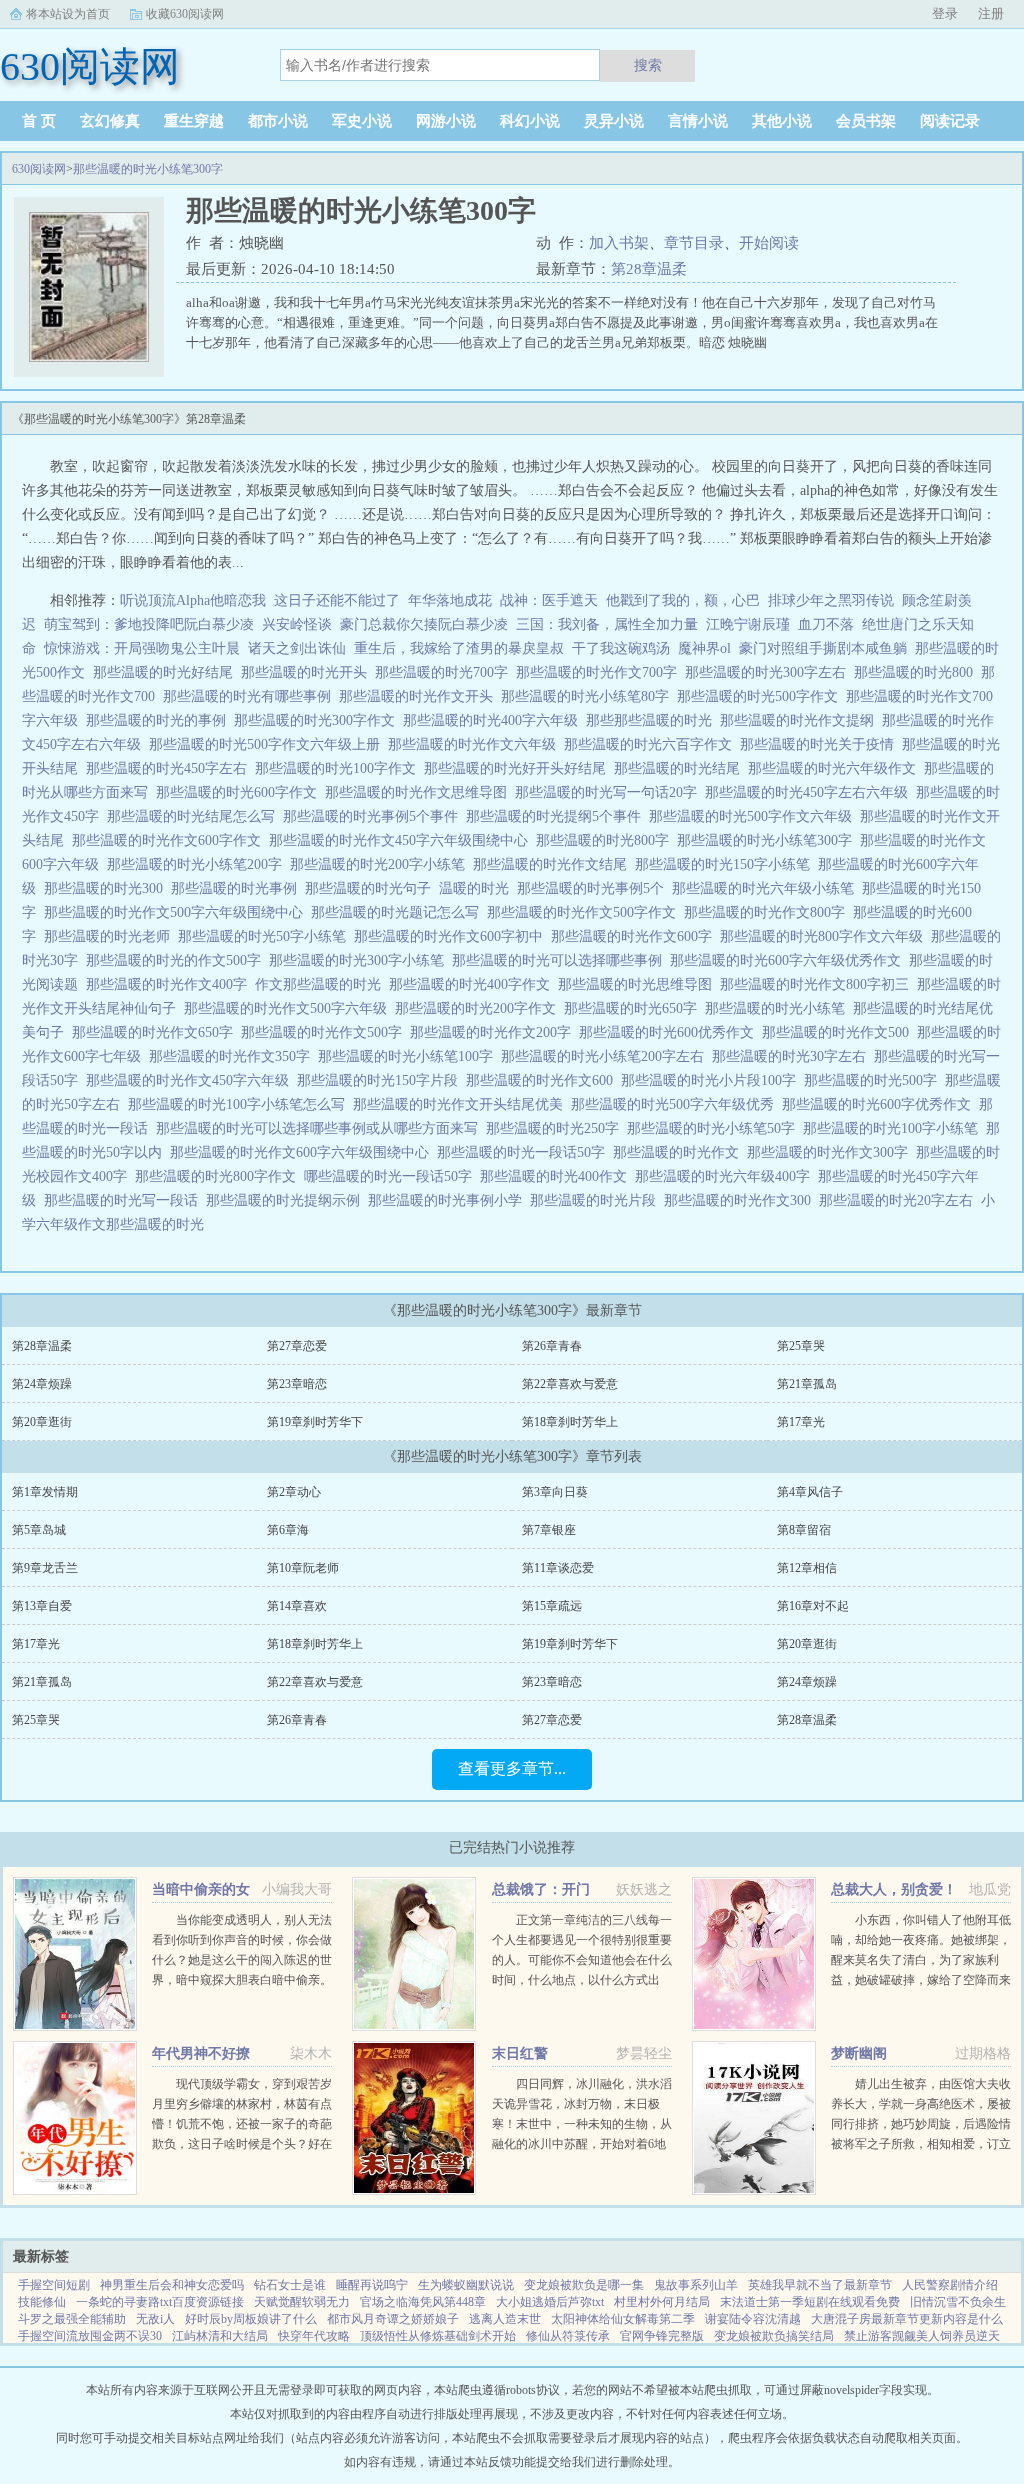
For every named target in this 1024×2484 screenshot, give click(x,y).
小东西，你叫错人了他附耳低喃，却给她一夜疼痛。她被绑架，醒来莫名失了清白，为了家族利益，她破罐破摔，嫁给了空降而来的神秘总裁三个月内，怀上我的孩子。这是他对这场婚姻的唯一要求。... (921, 1980)
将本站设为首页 (68, 14)
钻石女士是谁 (290, 2285)
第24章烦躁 (42, 1384)
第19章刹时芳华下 (315, 1422)
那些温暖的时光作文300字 (831, 1152)
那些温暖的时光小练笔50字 (715, 1128)
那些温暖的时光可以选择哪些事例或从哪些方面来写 (321, 1128)
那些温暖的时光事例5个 (594, 888)
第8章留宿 (804, 1530)
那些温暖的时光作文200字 (494, 1032)
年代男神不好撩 (201, 2053)
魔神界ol (704, 648)
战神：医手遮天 (549, 600)
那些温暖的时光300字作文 (318, 720)
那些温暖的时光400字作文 (473, 984)
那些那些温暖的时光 (653, 720)
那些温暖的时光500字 (874, 1080)
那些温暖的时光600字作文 (240, 792)
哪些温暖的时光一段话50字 (392, 1176)
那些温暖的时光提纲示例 (287, 1200)
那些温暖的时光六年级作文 (836, 768)
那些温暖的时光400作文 (557, 1176)
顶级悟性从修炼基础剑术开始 (438, 2336)
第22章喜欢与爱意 (570, 1384)
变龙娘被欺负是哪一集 (584, 2285)
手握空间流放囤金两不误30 (90, 2336)
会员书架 (866, 121)
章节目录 (694, 243)
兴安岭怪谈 (297, 624)
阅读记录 (950, 121)
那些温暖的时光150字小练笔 (726, 864)
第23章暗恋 (297, 1384)
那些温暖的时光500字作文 (761, 696)
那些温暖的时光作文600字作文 (170, 840)
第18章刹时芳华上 (570, 1422)
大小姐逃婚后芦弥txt (550, 2302)
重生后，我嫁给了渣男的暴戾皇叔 (459, 648)
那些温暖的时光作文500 (839, 1032)
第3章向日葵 (555, 1492)
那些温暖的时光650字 (634, 1008)
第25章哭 (801, 1346)
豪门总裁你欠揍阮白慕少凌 (424, 624)
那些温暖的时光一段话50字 (525, 1152)
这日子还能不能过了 (337, 600)
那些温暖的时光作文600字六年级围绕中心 (303, 1152)
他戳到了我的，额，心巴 (683, 600)
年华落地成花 (450, 600)
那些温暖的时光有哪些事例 (251, 696)
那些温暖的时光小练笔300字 (148, 169)
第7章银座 (549, 1530)
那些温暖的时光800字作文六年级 (825, 936)
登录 (945, 13)
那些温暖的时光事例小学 (449, 1200)
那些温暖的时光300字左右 (769, 672)
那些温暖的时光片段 (597, 1200)
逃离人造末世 (505, 2319)
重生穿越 (194, 121)
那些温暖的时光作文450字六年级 (191, 1080)
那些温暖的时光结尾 (681, 768)
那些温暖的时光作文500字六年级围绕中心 (177, 912)
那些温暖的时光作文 (680, 1152)
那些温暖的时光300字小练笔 (360, 960)
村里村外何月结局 (662, 2302)
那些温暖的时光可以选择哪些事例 (561, 960)
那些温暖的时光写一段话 (125, 1200)
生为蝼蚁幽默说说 (466, 2285)
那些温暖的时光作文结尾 (554, 864)
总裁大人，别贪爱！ (894, 1889)
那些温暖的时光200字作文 (479, 1008)
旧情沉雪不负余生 (958, 2302)
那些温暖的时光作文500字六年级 (289, 1008)
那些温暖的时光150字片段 (381, 1080)
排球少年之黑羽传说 (831, 600)
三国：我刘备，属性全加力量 (607, 624)
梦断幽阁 (859, 2053)
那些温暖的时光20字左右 (900, 1200)
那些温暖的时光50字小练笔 (266, 936)
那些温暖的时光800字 (606, 840)
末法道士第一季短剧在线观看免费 (810, 2302)
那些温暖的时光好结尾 (167, 672)
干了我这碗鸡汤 (621, 648)
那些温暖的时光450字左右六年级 (810, 792)
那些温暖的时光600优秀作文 (670, 1032)
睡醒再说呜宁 (372, 2285)
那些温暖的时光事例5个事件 (374, 816)
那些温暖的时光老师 (111, 936)
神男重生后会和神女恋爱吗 (172, 2285)
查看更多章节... (512, 1768)
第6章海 (288, 1530)
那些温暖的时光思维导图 (639, 984)
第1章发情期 (45, 1492)
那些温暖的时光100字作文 (339, 768)
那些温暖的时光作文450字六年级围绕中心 (402, 840)
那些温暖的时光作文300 (741, 1200)
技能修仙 (42, 2302)
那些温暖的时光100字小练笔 (894, 1128)
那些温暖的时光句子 (372, 888)
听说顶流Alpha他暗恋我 (193, 600)
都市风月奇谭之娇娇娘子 (393, 2319)
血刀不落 (826, 624)
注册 (991, 13)
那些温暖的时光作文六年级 (476, 744)
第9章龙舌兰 (45, 1568)
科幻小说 (530, 121)
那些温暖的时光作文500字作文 (585, 912)
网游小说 (446, 121)
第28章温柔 (649, 269)
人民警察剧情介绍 (950, 2285)
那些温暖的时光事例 (238, 888)
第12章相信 (807, 1568)
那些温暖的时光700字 (445, 672)
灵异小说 (614, 121)
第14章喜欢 (297, 1606)
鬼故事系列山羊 (696, 2285)
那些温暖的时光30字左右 (793, 1056)
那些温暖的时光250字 (556, 1128)
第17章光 (801, 1422)
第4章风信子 (810, 1492)
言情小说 (698, 121)
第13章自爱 (42, 1606)
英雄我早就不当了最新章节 (820, 2285)
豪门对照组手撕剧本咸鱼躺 (823, 648)
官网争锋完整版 (662, 2336)
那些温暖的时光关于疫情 (821, 744)
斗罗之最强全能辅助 (72, 2319)
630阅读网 (39, 169)
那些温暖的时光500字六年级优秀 (676, 1104)
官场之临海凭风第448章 (423, 2302)
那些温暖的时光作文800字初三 (818, 984)
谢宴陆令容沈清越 (753, 2319)
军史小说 (362, 121)
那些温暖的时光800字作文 (219, 1176)
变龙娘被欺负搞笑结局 (774, 2336)
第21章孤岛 (807, 1384)
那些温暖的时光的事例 (160, 720)
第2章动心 (294, 1492)
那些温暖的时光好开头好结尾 (519, 768)
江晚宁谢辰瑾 (748, 624)
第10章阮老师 (303, 1568)
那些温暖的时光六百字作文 (652, 744)
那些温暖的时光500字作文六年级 (754, 816)
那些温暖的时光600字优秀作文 (880, 1104)
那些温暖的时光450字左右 (170, 768)
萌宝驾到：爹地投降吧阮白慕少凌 (149, 624)
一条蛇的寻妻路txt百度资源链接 (160, 2302)
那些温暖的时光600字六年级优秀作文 (789, 960)
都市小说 (278, 121)
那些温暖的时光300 (107, 888)
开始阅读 (769, 243)
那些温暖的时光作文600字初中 (452, 936)
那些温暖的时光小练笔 (779, 1008)
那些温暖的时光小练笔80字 (589, 696)
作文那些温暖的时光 (322, 984)
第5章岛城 (39, 1530)
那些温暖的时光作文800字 (768, 912)
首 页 (39, 121)
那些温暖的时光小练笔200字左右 (606, 1056)
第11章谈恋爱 (558, 1568)
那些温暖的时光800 (917, 672)
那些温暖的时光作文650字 (156, 1032)
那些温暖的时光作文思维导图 (420, 792)
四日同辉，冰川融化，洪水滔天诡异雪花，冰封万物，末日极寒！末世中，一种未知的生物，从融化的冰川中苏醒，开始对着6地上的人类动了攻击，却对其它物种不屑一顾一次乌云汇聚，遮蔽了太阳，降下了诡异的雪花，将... (582, 2144)
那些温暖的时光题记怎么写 (399, 912)
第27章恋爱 (297, 1346)
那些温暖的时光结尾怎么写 (195, 816)
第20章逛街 (42, 1422)
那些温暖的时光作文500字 (325, 1032)
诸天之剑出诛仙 (297, 648)
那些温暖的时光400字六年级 (494, 720)
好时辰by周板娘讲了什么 (251, 2319)
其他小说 (782, 121)
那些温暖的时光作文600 (543, 1080)
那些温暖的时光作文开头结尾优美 (462, 1104)
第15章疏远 (552, 1606)
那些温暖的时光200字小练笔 (381, 864)
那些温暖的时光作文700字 (600, 672)
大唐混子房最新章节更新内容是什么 (907, 2319)
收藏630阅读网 (185, 14)
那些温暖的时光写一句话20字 (610, 792)
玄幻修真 (110, 121)
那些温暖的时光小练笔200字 (198, 864)
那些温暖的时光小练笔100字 (409, 1056)
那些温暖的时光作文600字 (635, 936)
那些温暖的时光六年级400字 (726, 1176)
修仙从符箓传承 (568, 2336)
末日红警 (520, 2053)
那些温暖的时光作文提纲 (801, 720)
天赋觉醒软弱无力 (302, 2302)
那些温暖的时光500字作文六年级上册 (268, 744)
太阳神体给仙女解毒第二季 (623, 2319)
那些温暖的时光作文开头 (420, 696)
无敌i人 (155, 2319)
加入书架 (619, 243)
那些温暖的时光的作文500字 (177, 960)
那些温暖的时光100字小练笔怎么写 (240, 1104)
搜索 (648, 65)
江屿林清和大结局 (220, 2336)
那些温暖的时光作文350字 (233, 1056)
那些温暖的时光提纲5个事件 (557, 816)
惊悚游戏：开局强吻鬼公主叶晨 (142, 648)
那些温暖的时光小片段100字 (712, 1080)
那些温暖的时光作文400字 (170, 984)
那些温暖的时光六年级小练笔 (767, 888)
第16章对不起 (813, 1606)
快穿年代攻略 (314, 2336)
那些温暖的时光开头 (308, 672)
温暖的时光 (478, 888)
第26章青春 (552, 1346)
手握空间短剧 (54, 2285)
